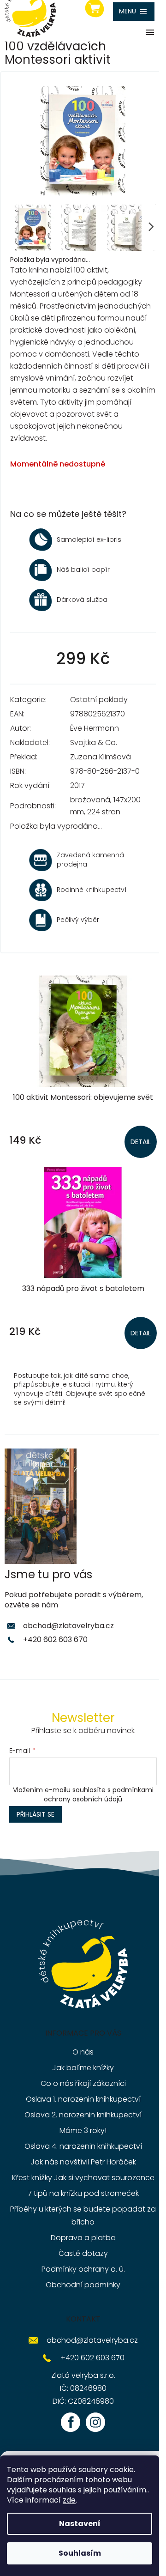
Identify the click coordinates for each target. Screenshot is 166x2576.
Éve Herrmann (95, 728)
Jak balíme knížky (83, 2068)
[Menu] (134, 12)
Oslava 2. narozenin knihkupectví (83, 2115)
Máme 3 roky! (83, 2131)
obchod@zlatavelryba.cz (68, 1626)
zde (69, 2500)
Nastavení (80, 2524)
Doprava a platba (83, 2238)
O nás (83, 2052)
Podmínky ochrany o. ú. (83, 2269)
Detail (141, 1142)
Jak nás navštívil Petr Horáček (83, 2162)
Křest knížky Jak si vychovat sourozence (83, 2178)
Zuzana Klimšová (101, 757)
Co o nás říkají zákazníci (83, 2083)
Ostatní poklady (99, 700)
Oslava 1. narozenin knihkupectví (83, 2099)
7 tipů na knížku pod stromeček (83, 2193)
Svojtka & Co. (94, 742)
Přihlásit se (36, 1814)
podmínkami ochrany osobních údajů (99, 1794)
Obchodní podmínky (83, 2285)
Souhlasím (80, 2553)
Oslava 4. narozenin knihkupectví (83, 2146)
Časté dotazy (83, 2253)
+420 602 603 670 (55, 1640)
